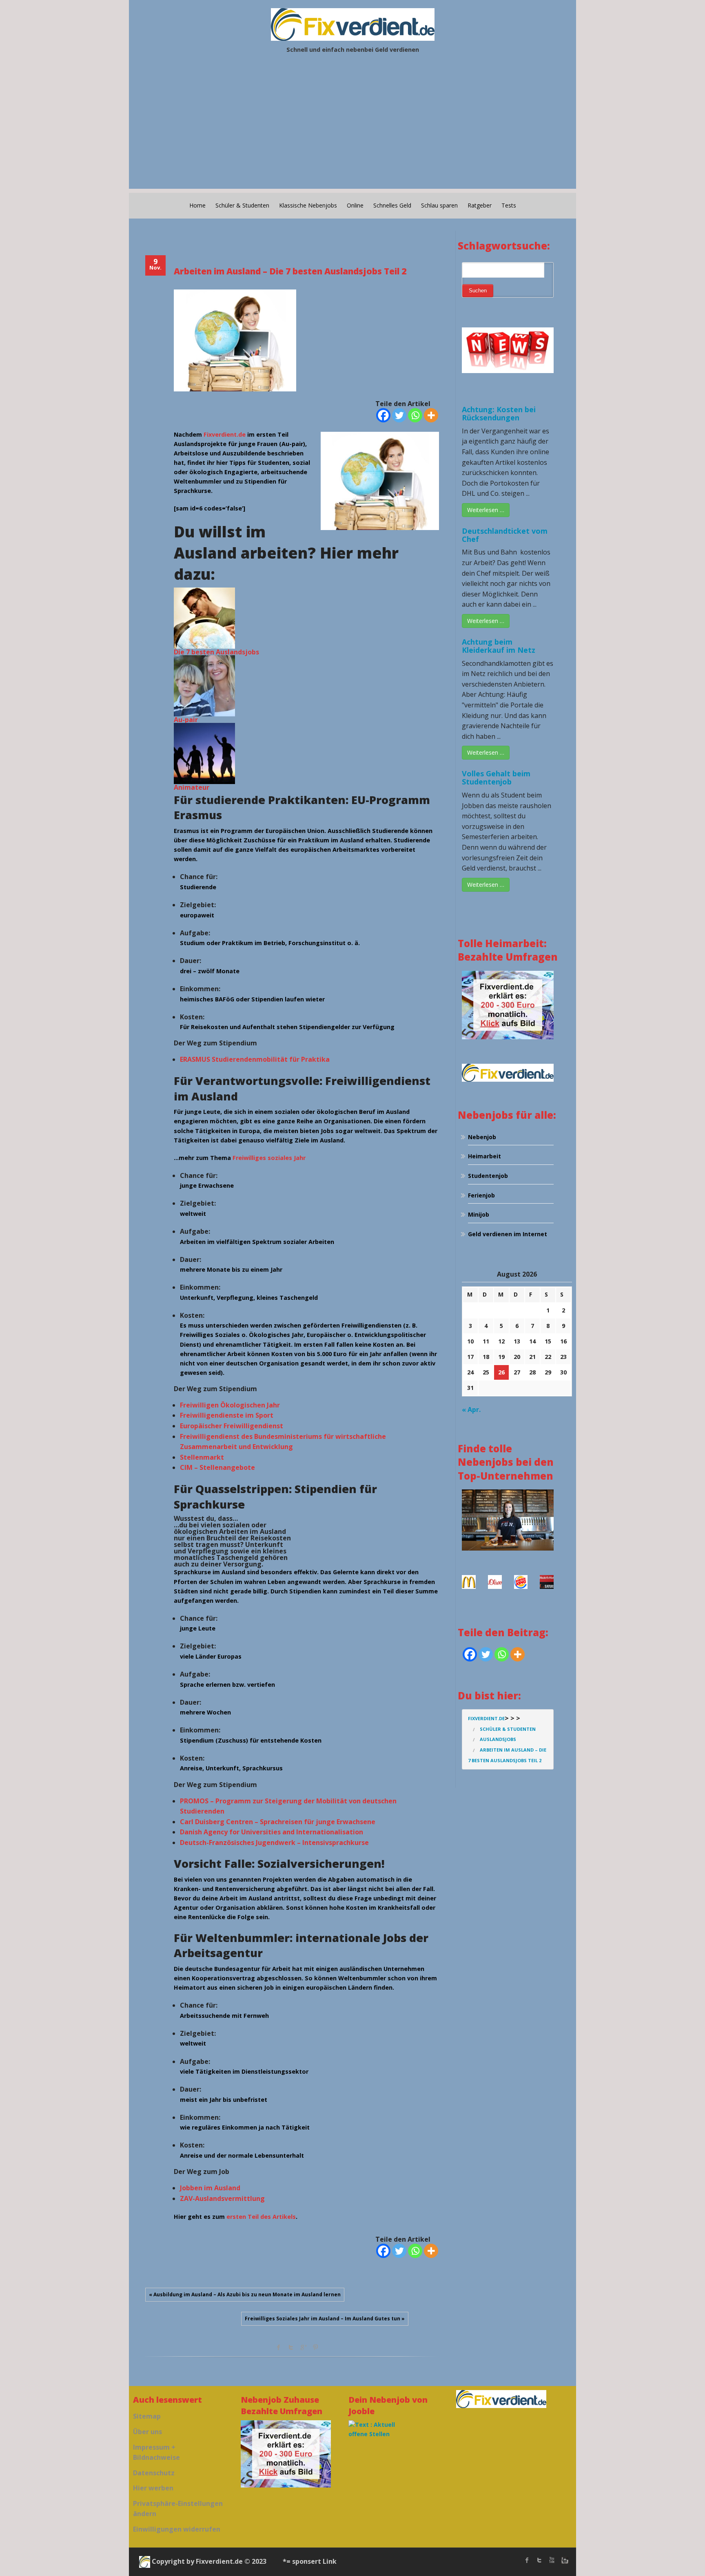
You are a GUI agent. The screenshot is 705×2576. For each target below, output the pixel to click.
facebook (279, 2347)
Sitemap (147, 2416)
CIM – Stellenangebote (217, 1467)
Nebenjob (482, 1137)
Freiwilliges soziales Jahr (269, 1158)
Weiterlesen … (486, 510)
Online (355, 205)
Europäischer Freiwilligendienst (232, 1426)
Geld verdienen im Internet (508, 1234)
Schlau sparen (439, 205)
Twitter (291, 2347)
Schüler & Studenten (242, 205)
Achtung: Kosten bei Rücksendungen (499, 413)
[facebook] (527, 2560)
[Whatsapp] (415, 415)
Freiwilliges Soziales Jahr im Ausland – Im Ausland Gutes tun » (325, 2319)
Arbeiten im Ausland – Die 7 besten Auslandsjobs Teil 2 (290, 271)
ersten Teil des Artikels (261, 2217)
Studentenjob (488, 1176)
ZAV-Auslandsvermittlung (222, 2198)
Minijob (479, 1214)
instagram (564, 2560)
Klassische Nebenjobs (308, 205)
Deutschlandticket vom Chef (505, 535)
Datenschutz (154, 2473)
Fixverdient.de (225, 434)
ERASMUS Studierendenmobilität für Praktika (255, 1059)
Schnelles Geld (392, 205)
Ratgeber (480, 205)
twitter (539, 2560)
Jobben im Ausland (210, 2188)
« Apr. (471, 1410)
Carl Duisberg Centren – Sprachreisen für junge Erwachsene (278, 1822)
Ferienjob (481, 1195)
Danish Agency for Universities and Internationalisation (272, 1832)
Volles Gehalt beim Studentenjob (496, 778)
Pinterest (315, 2347)
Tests (509, 205)
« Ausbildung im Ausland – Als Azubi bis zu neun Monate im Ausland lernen (245, 2294)
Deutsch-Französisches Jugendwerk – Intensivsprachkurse (274, 1843)
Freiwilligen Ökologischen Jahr (230, 1405)
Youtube (552, 2560)
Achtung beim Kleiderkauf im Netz (499, 646)
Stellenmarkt (202, 1457)
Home (197, 205)
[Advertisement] (352, 132)
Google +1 (303, 2347)
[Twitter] (399, 415)
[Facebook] (383, 415)
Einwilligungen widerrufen (177, 2529)
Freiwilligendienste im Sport (227, 1415)
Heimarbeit (484, 1156)
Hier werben (153, 2488)
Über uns (147, 2432)
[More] (431, 415)
